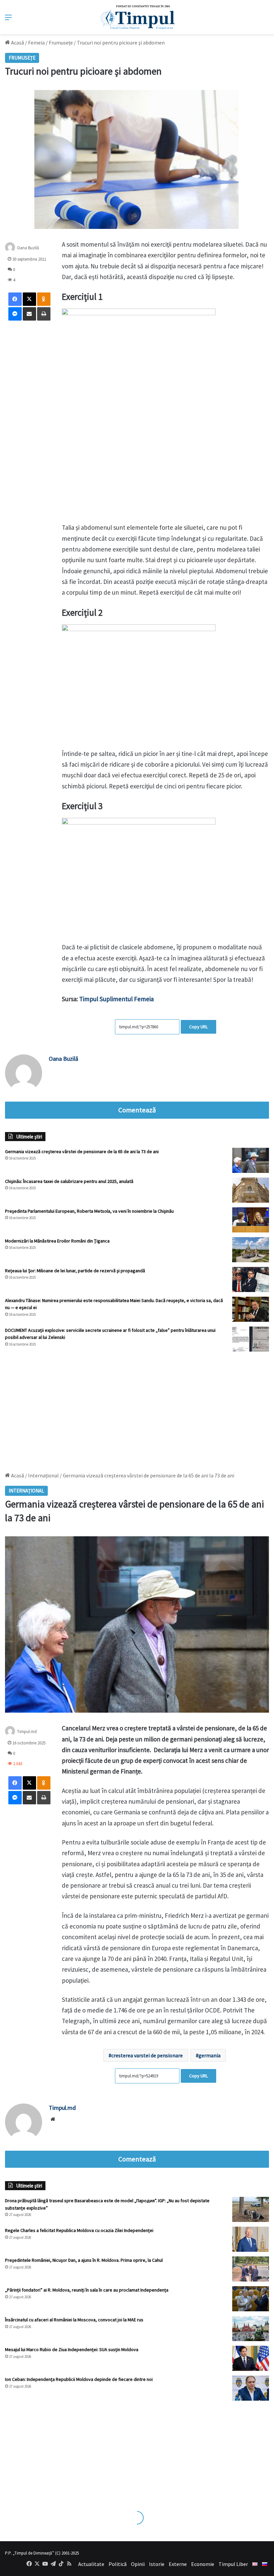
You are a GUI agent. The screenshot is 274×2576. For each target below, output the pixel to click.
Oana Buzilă (28, 248)
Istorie (157, 2564)
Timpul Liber (233, 2564)
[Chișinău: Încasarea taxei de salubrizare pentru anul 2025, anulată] (251, 1190)
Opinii (138, 2564)
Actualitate (91, 2564)
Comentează (137, 1110)
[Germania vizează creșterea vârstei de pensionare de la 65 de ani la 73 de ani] (251, 1160)
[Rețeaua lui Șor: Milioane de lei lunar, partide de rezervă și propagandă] (251, 1279)
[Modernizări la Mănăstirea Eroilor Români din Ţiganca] (251, 1250)
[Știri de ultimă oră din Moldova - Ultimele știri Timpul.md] (137, 17)
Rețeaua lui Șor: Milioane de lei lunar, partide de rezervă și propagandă (75, 1271)
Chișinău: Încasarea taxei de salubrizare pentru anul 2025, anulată (69, 1181)
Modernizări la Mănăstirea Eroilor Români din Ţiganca (57, 1241)
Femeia (36, 42)
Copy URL (198, 1027)
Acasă (17, 42)
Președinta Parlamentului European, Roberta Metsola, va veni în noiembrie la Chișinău (89, 1211)
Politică (118, 2564)
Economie (203, 2564)
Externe (178, 2564)
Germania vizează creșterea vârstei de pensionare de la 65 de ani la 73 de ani (82, 1151)
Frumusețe (61, 42)
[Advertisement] (137, 1408)
